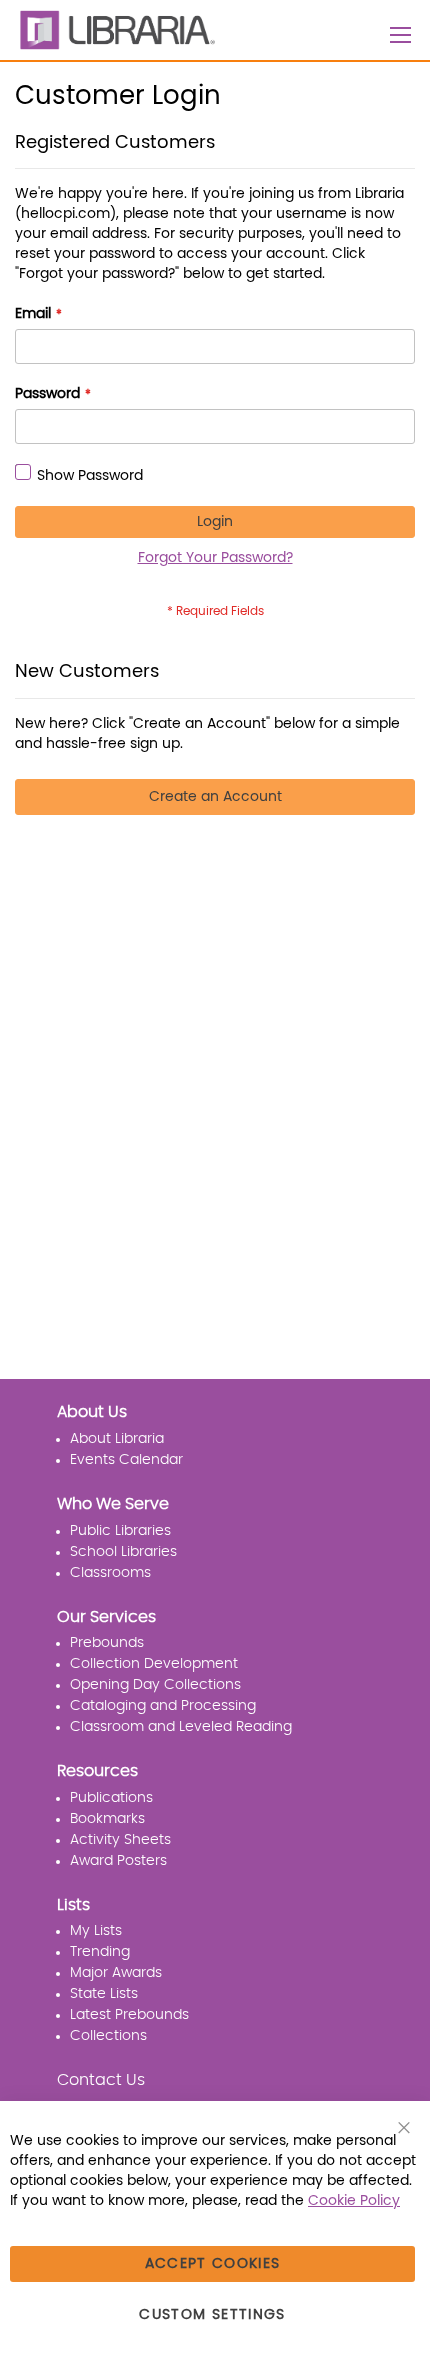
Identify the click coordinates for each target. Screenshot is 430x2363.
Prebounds (107, 1643)
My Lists (96, 1931)
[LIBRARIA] (115, 30)
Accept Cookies (213, 2264)
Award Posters (118, 1861)
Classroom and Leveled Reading (181, 1727)
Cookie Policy (354, 2201)
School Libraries (123, 1552)
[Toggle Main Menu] (401, 35)
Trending (100, 1952)
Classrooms (110, 1573)
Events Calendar (126, 1460)
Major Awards (116, 1973)
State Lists (104, 1994)
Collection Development (154, 1664)
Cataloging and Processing (163, 1706)
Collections (108, 2036)
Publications (111, 1798)
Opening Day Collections (155, 1685)
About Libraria (117, 1439)
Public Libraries (120, 1531)
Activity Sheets (120, 1840)
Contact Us (101, 2080)
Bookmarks (107, 1819)
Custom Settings (212, 2315)
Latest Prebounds (129, 2015)
